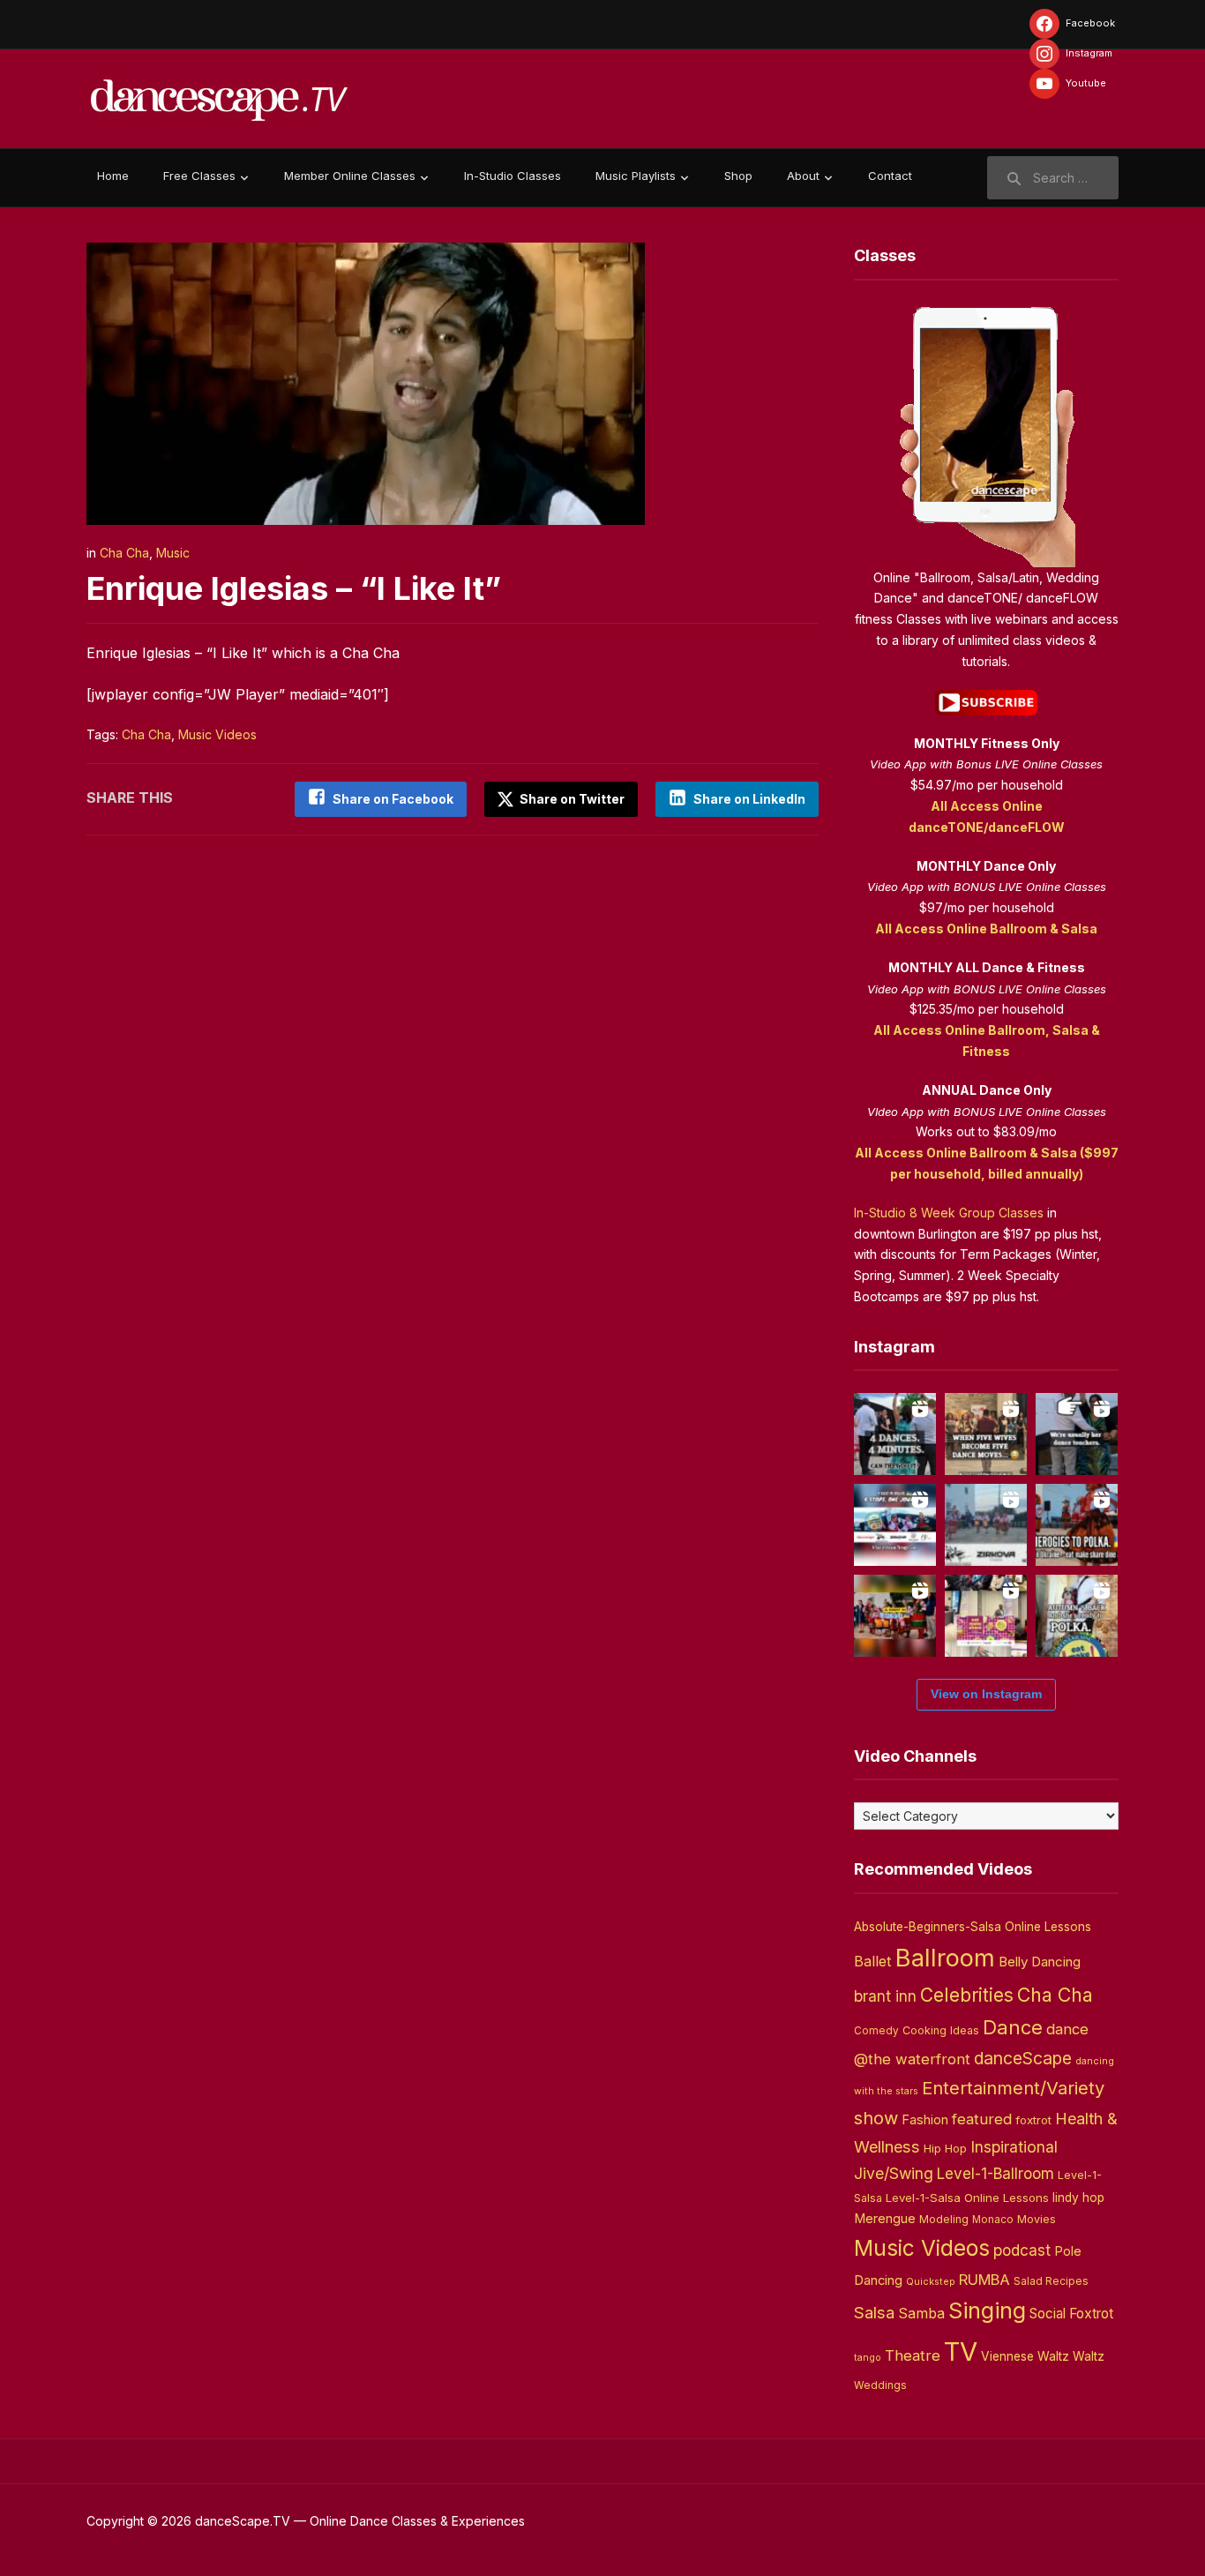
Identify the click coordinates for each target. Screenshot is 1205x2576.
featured (982, 2119)
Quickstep (931, 2282)
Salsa (874, 2313)
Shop (738, 176)
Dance (1013, 2027)
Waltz (1089, 2356)
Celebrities (967, 1995)
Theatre (913, 2355)
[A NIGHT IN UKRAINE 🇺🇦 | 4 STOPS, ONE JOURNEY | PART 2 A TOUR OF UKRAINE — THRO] (895, 1525)
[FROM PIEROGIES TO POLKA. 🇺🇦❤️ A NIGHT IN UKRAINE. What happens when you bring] (1077, 1525)
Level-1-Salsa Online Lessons (967, 2198)
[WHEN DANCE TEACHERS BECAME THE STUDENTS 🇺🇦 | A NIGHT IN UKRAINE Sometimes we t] (1077, 1434)
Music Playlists (636, 176)
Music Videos (217, 734)
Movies (1037, 2219)
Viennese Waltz (1025, 2356)
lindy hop (1078, 2198)
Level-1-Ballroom (995, 2173)
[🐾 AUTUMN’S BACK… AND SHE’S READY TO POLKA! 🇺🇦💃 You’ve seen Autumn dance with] (1077, 1616)
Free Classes (199, 176)
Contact (890, 176)
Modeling (944, 2219)
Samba (921, 2314)
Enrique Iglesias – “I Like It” (294, 588)
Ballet (873, 1961)
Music (173, 553)
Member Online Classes (350, 176)
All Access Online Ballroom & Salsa (986, 929)
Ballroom (945, 1958)
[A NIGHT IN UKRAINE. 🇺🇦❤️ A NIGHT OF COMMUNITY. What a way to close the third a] (895, 1616)
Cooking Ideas (941, 2030)
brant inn (885, 1996)
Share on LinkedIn (749, 799)
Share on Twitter (571, 799)
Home (113, 176)
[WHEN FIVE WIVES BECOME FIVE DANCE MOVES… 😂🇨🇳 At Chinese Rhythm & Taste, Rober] (986, 1434)
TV (961, 2351)
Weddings (880, 2385)
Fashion (925, 2120)
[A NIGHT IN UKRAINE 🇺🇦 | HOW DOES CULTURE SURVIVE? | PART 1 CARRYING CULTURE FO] (986, 1525)
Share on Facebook (393, 799)
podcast (1022, 2250)
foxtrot (1033, 2120)
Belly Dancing (1040, 1962)
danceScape (1023, 2058)
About (803, 176)
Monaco (993, 2220)
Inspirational (1014, 2147)
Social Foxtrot (1071, 2314)
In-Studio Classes (513, 176)
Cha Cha (124, 553)
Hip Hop (945, 2148)
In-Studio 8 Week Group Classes (949, 1213)
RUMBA (984, 2280)
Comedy (876, 2031)
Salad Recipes (1051, 2281)
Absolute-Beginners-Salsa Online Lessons (973, 1927)
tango (868, 2358)
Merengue (885, 2219)
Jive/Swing (894, 2173)
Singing (987, 2310)
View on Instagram (986, 1694)
